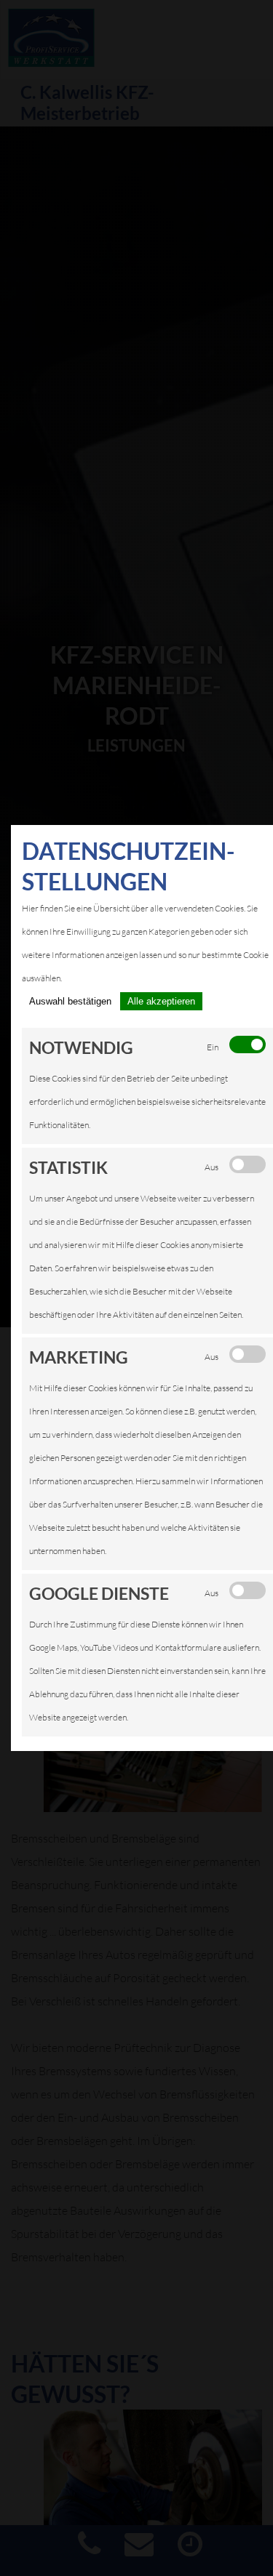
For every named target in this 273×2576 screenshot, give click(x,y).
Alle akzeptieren (161, 1001)
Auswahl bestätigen (70, 1001)
